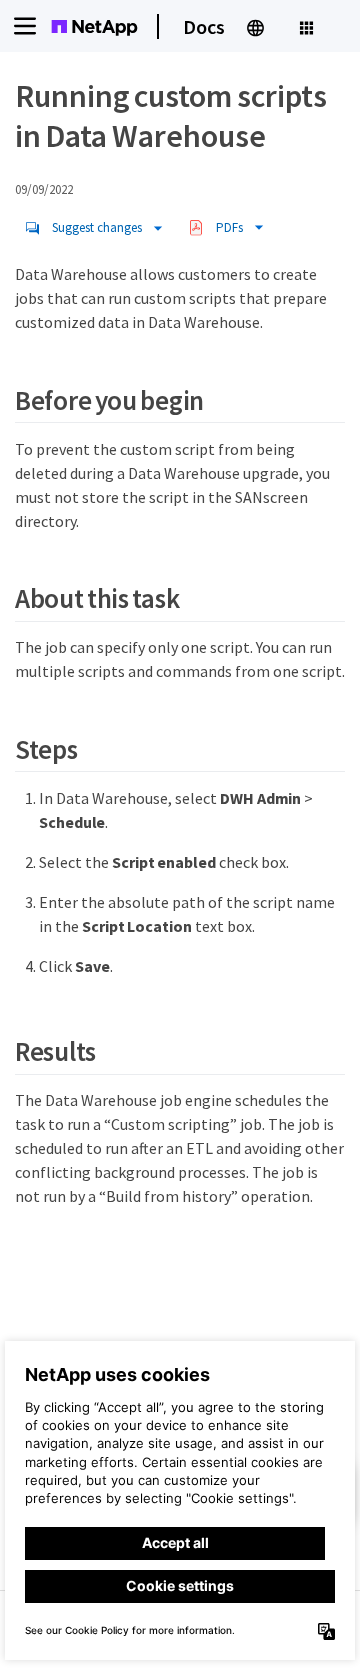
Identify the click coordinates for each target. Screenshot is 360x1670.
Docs (204, 26)
